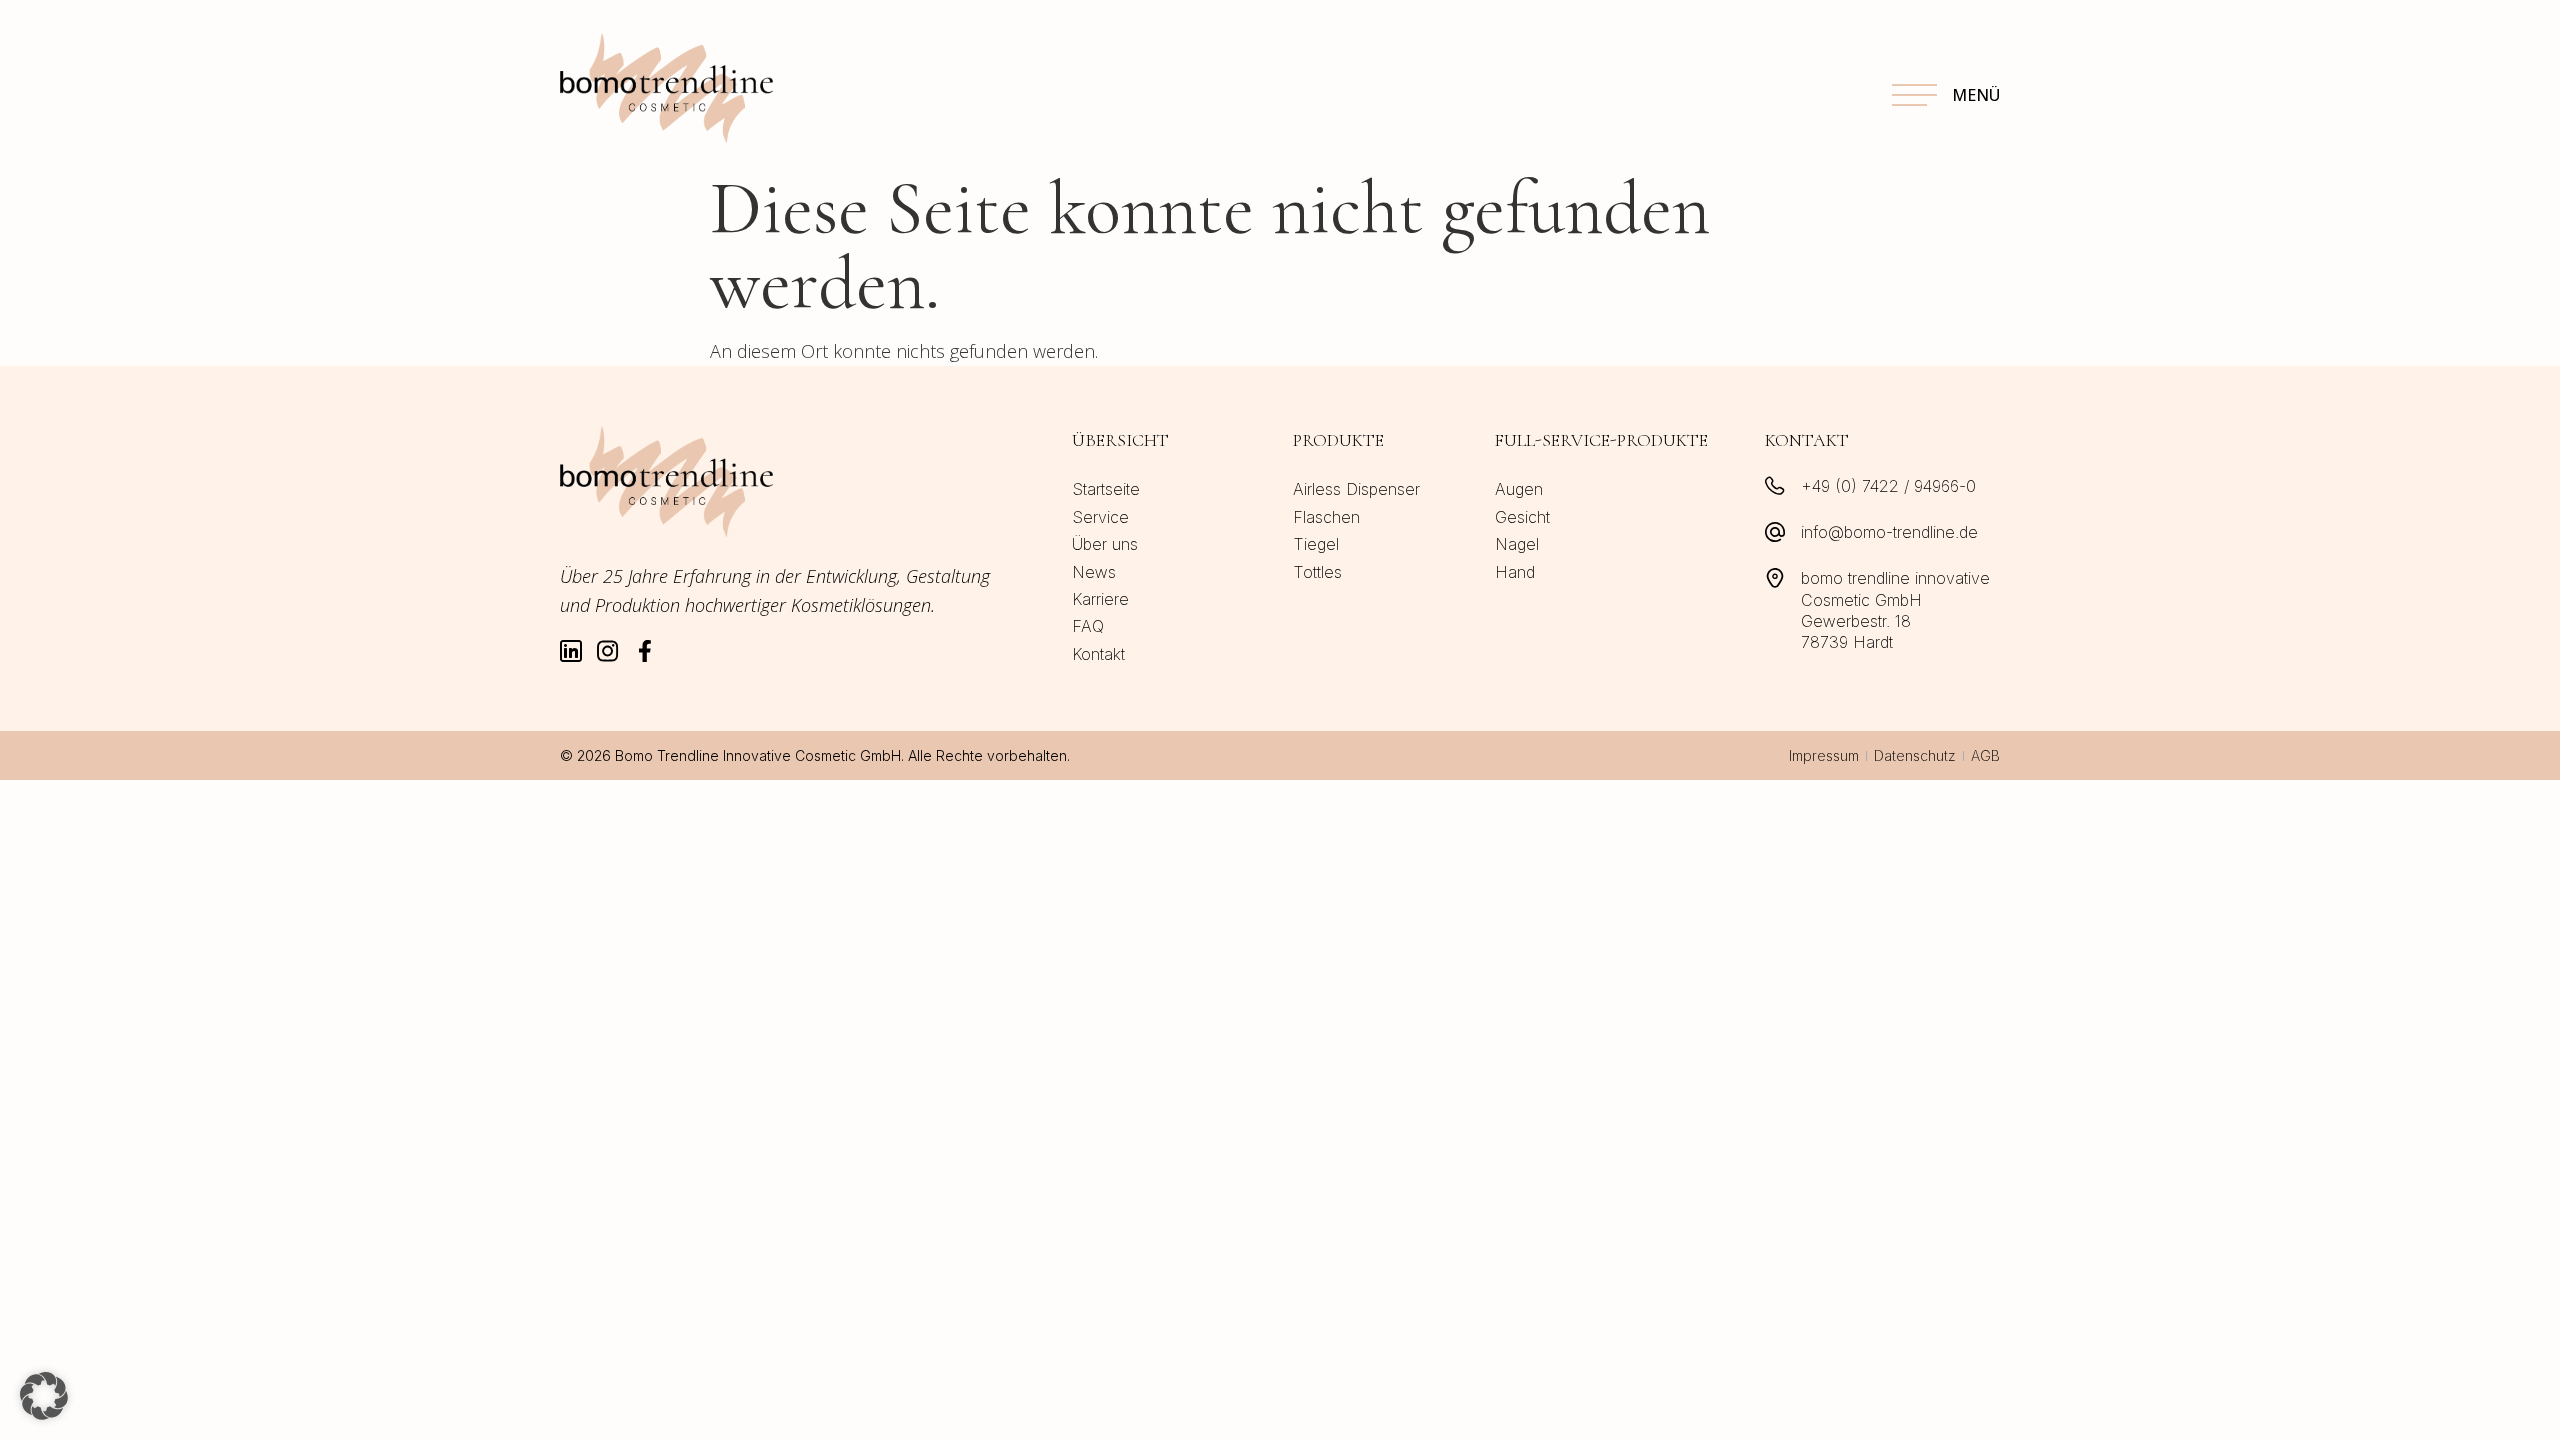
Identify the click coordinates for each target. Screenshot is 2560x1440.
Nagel (1517, 544)
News (1094, 572)
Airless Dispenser (1356, 489)
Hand (1515, 572)
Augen (1519, 489)
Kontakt (1098, 654)
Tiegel (1316, 544)
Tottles (1317, 572)
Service (1100, 517)
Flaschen (1326, 517)
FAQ (1088, 626)
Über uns (1105, 544)
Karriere (1100, 599)
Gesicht (1522, 517)
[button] (44, 1396)
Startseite (1106, 489)
